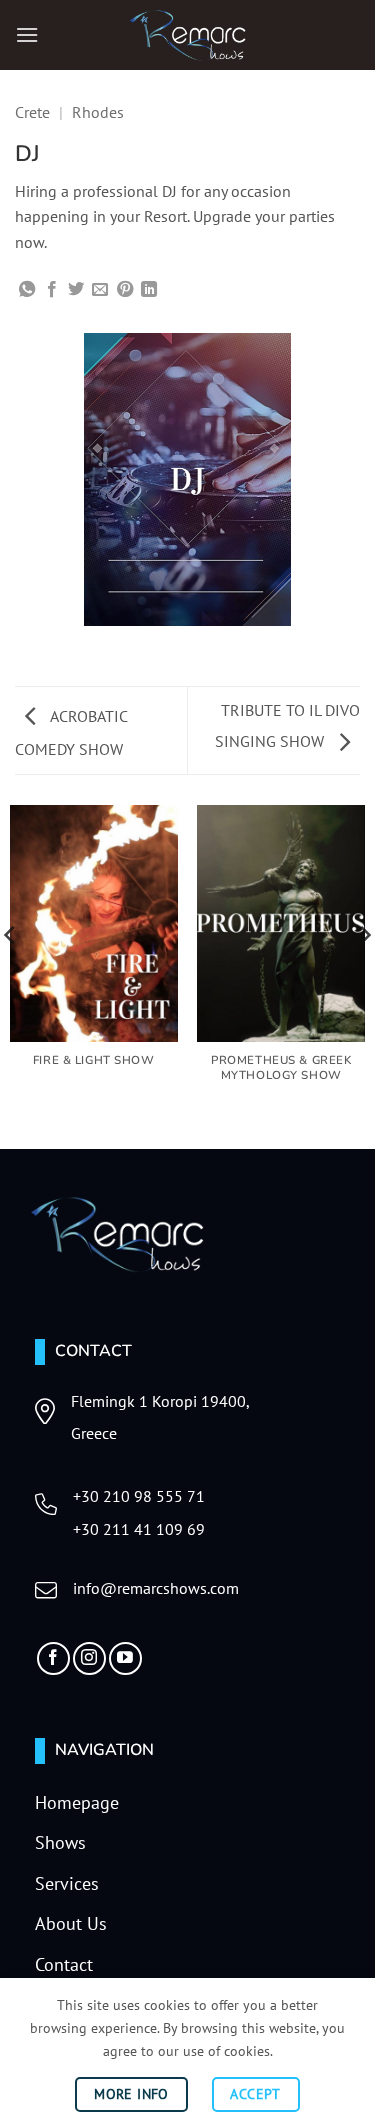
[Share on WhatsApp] (27, 290)
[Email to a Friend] (100, 290)
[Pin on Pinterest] (125, 290)
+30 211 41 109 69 (139, 1529)
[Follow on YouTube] (125, 1658)
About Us (71, 1923)
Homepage (77, 1802)
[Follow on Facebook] (53, 1658)
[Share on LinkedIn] (149, 290)
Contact (64, 1964)
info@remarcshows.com (156, 1588)
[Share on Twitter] (76, 290)
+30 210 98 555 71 (139, 1496)
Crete (32, 112)
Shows (60, 1842)
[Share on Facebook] (52, 290)
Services (67, 1883)
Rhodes (98, 112)
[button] (27, 34)
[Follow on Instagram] (89, 1658)
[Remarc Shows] (188, 35)
